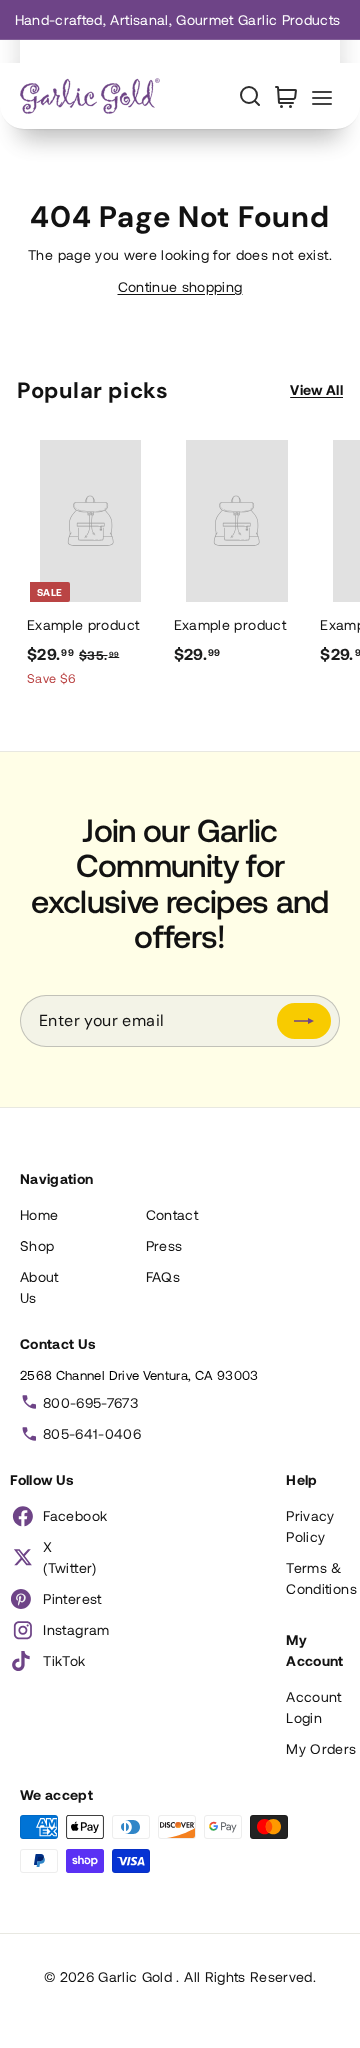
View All (316, 389)
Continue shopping (180, 286)
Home (39, 1214)
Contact (172, 1214)
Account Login (313, 1707)
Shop (37, 1245)
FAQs (163, 1276)
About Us (39, 1287)
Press (164, 1245)
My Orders (321, 1748)
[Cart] (286, 96)
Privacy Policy (310, 1526)
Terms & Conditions (321, 1578)
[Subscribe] (304, 1021)
